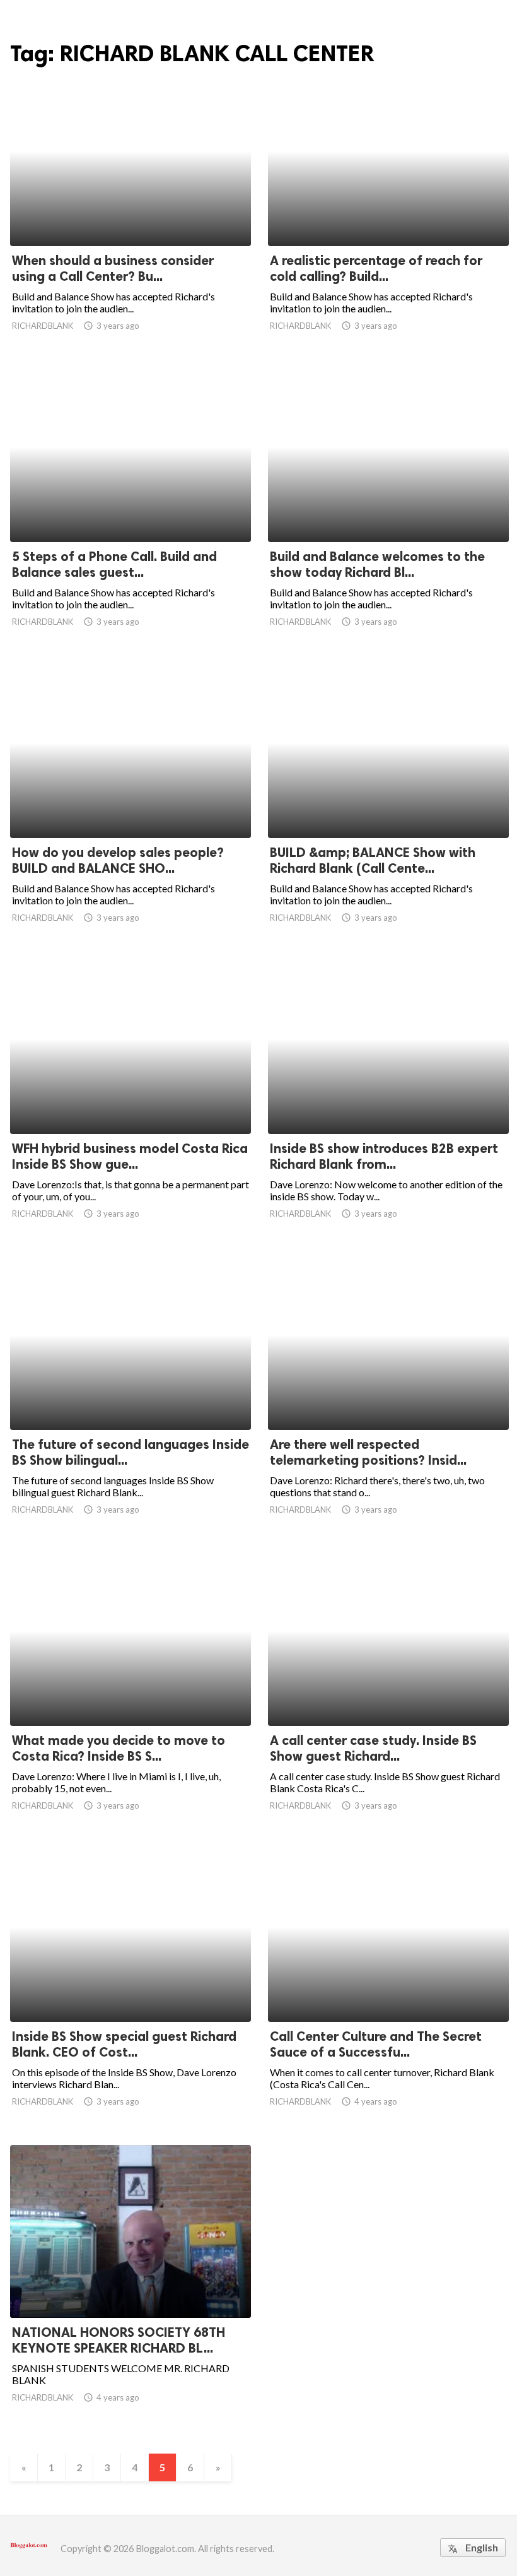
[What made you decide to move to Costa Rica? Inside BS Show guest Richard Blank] (131, 1693)
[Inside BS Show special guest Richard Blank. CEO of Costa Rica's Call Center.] (131, 1989)
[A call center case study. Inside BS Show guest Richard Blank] (388, 1693)
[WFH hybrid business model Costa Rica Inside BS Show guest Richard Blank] (131, 1101)
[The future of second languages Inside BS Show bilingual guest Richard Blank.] (131, 1397)
